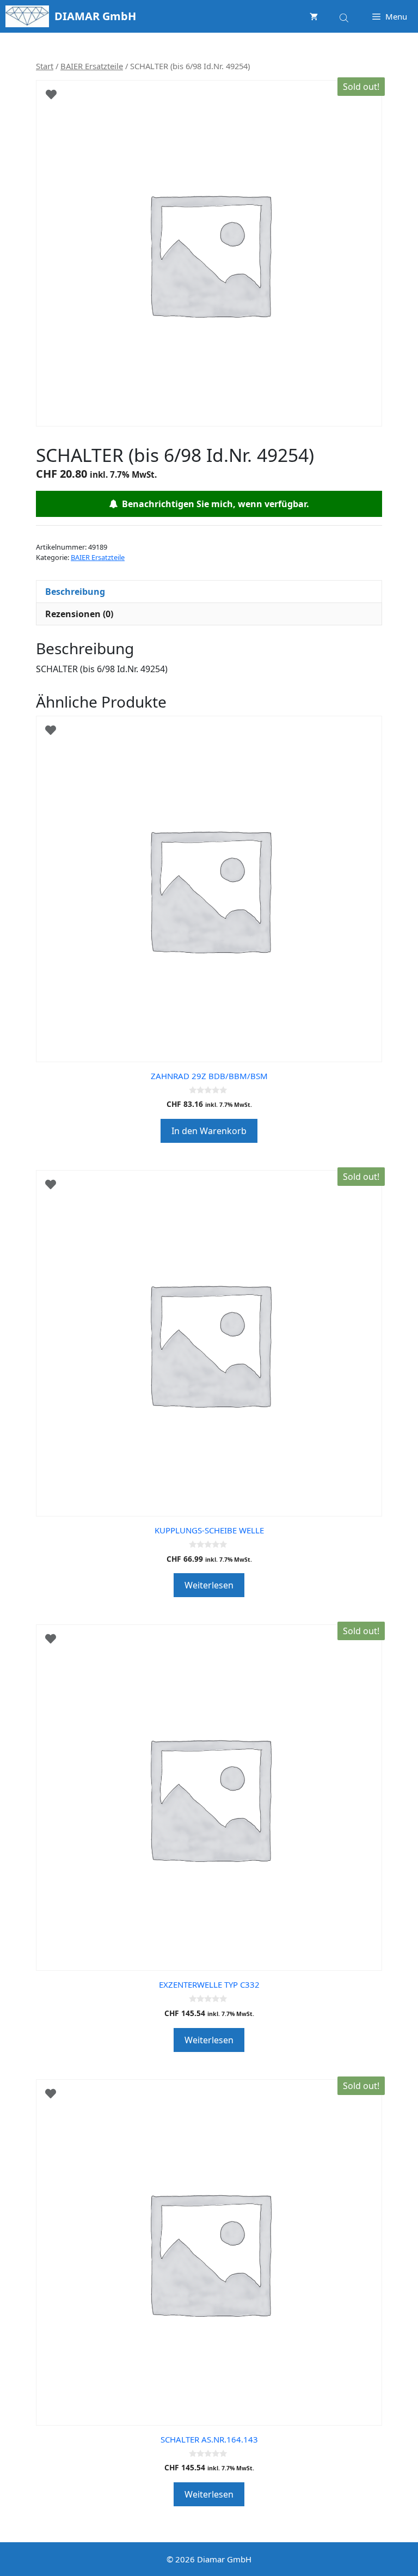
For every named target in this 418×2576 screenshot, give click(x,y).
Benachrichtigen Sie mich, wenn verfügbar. (213, 504)
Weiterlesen (209, 1585)
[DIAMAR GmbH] (27, 16)
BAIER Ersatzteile (92, 66)
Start (45, 66)
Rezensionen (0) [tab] (79, 614)
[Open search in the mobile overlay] (345, 16)
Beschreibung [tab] (75, 592)
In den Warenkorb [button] (209, 1131)
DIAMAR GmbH (95, 16)
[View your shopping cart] (314, 16)
